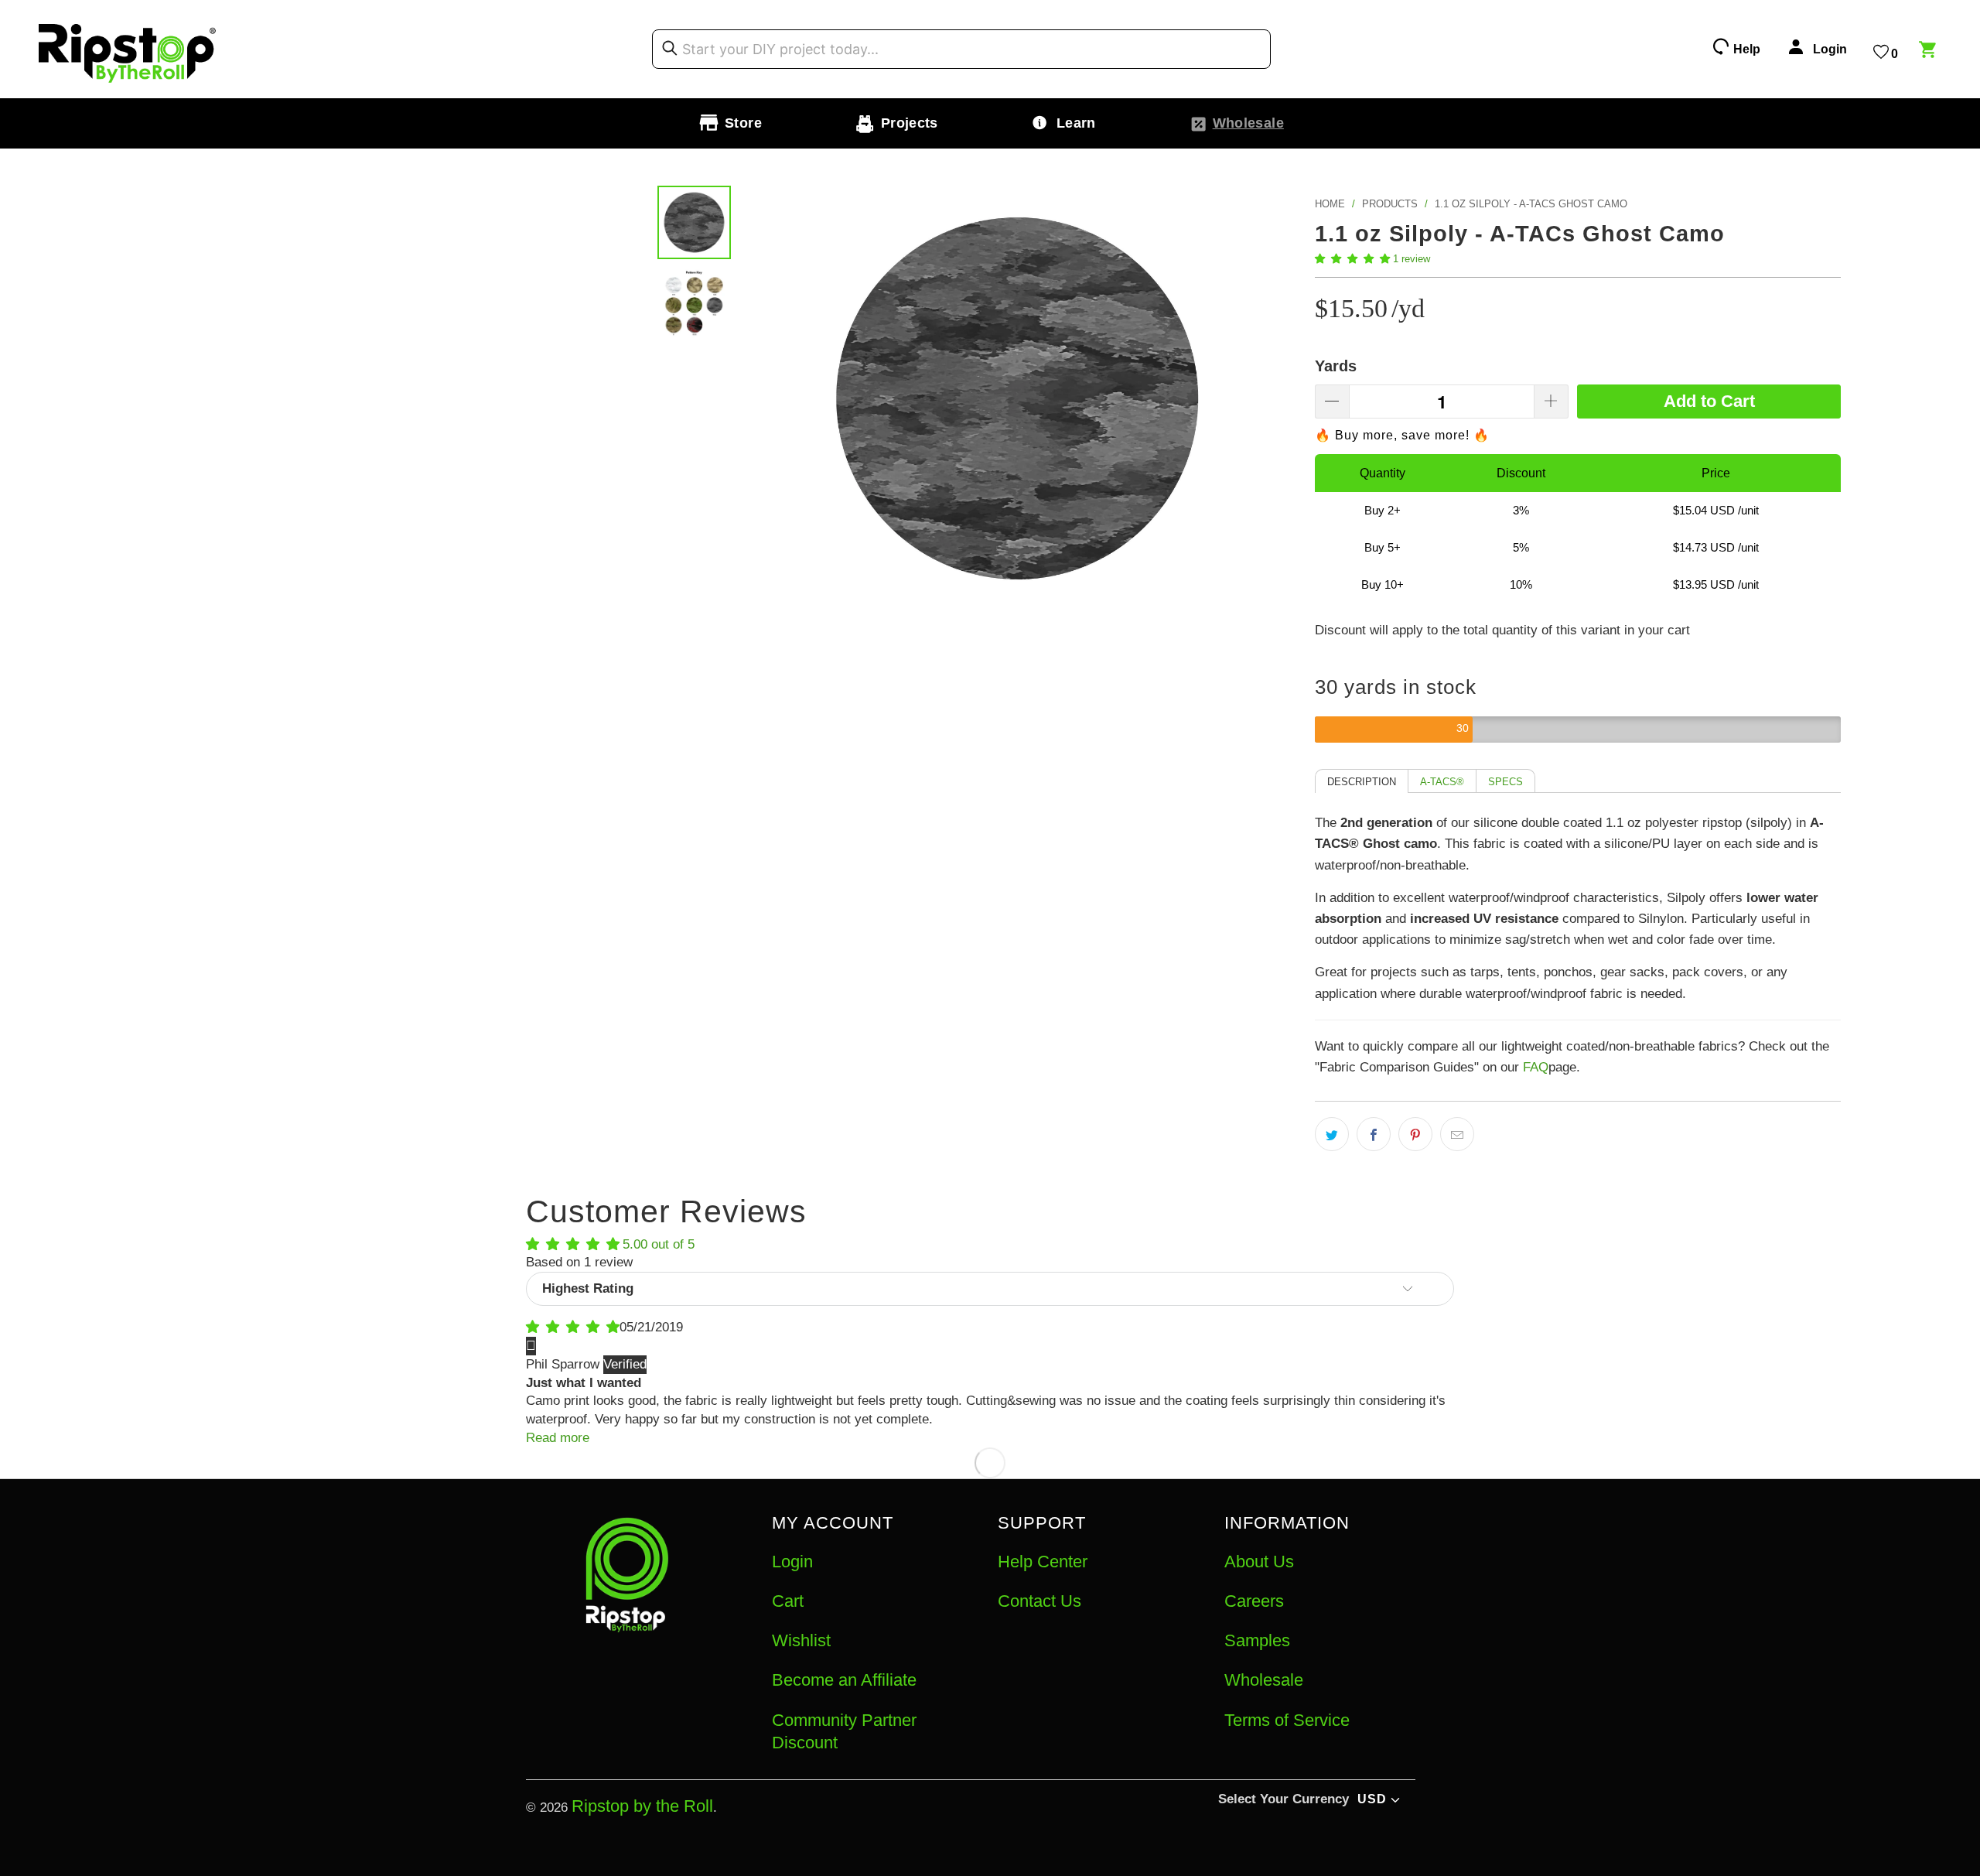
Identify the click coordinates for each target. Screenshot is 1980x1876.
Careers (1254, 1601)
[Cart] (1930, 52)
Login (792, 1562)
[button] (1352, 259)
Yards (1336, 366)
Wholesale (1264, 1680)
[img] (573, 1327)
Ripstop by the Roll (642, 1806)
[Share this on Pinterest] (1415, 1134)
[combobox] (961, 50)
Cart (788, 1601)
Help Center (1043, 1562)
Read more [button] (558, 1438)
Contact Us (1039, 1601)
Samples (1257, 1640)
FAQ (1536, 1067)
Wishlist (801, 1640)
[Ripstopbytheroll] (128, 49)
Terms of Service (1287, 1720)
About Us (1259, 1562)
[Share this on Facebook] (1374, 1134)
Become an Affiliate (844, 1680)
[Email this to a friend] (1457, 1134)
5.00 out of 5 (659, 1244)
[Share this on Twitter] (1332, 1134)
